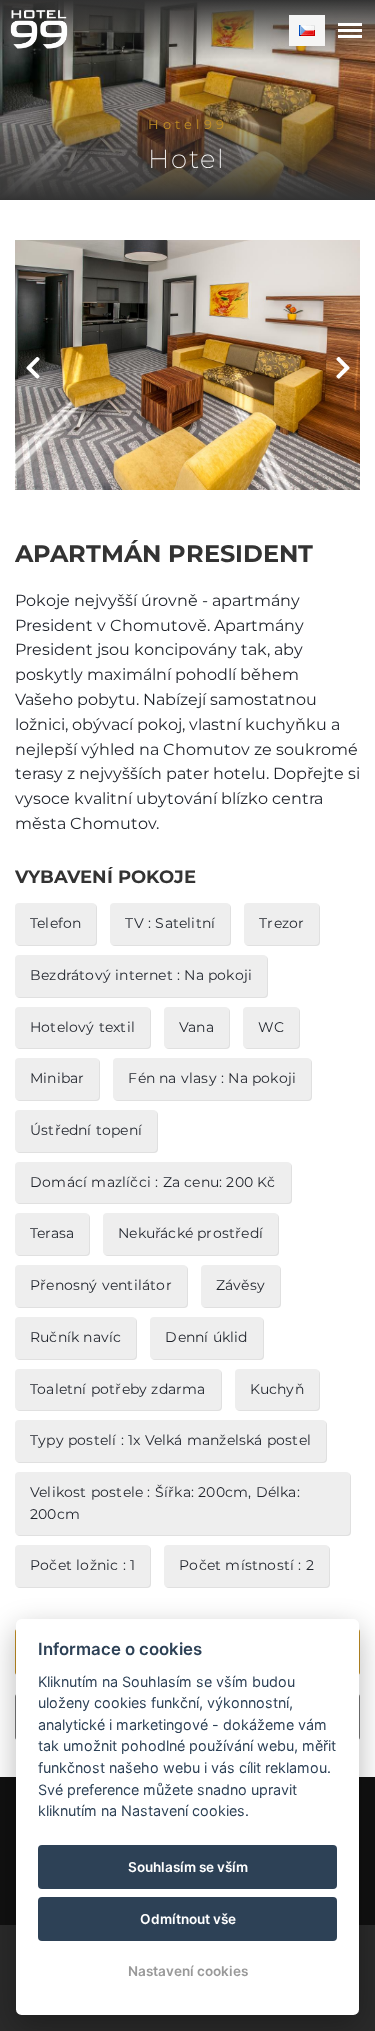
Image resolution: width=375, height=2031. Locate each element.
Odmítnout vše (188, 1919)
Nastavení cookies (188, 1971)
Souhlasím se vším (188, 1867)
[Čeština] (307, 30)
